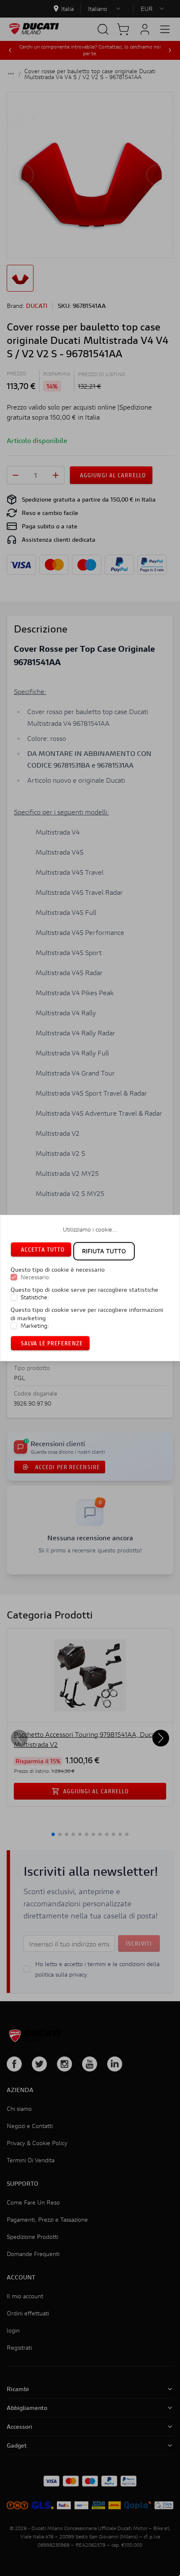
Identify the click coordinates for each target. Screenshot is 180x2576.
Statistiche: (35, 1297)
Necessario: (36, 1277)
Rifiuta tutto (104, 1251)
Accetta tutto (43, 1249)
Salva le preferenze (52, 1343)
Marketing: (35, 1326)
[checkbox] (14, 1277)
